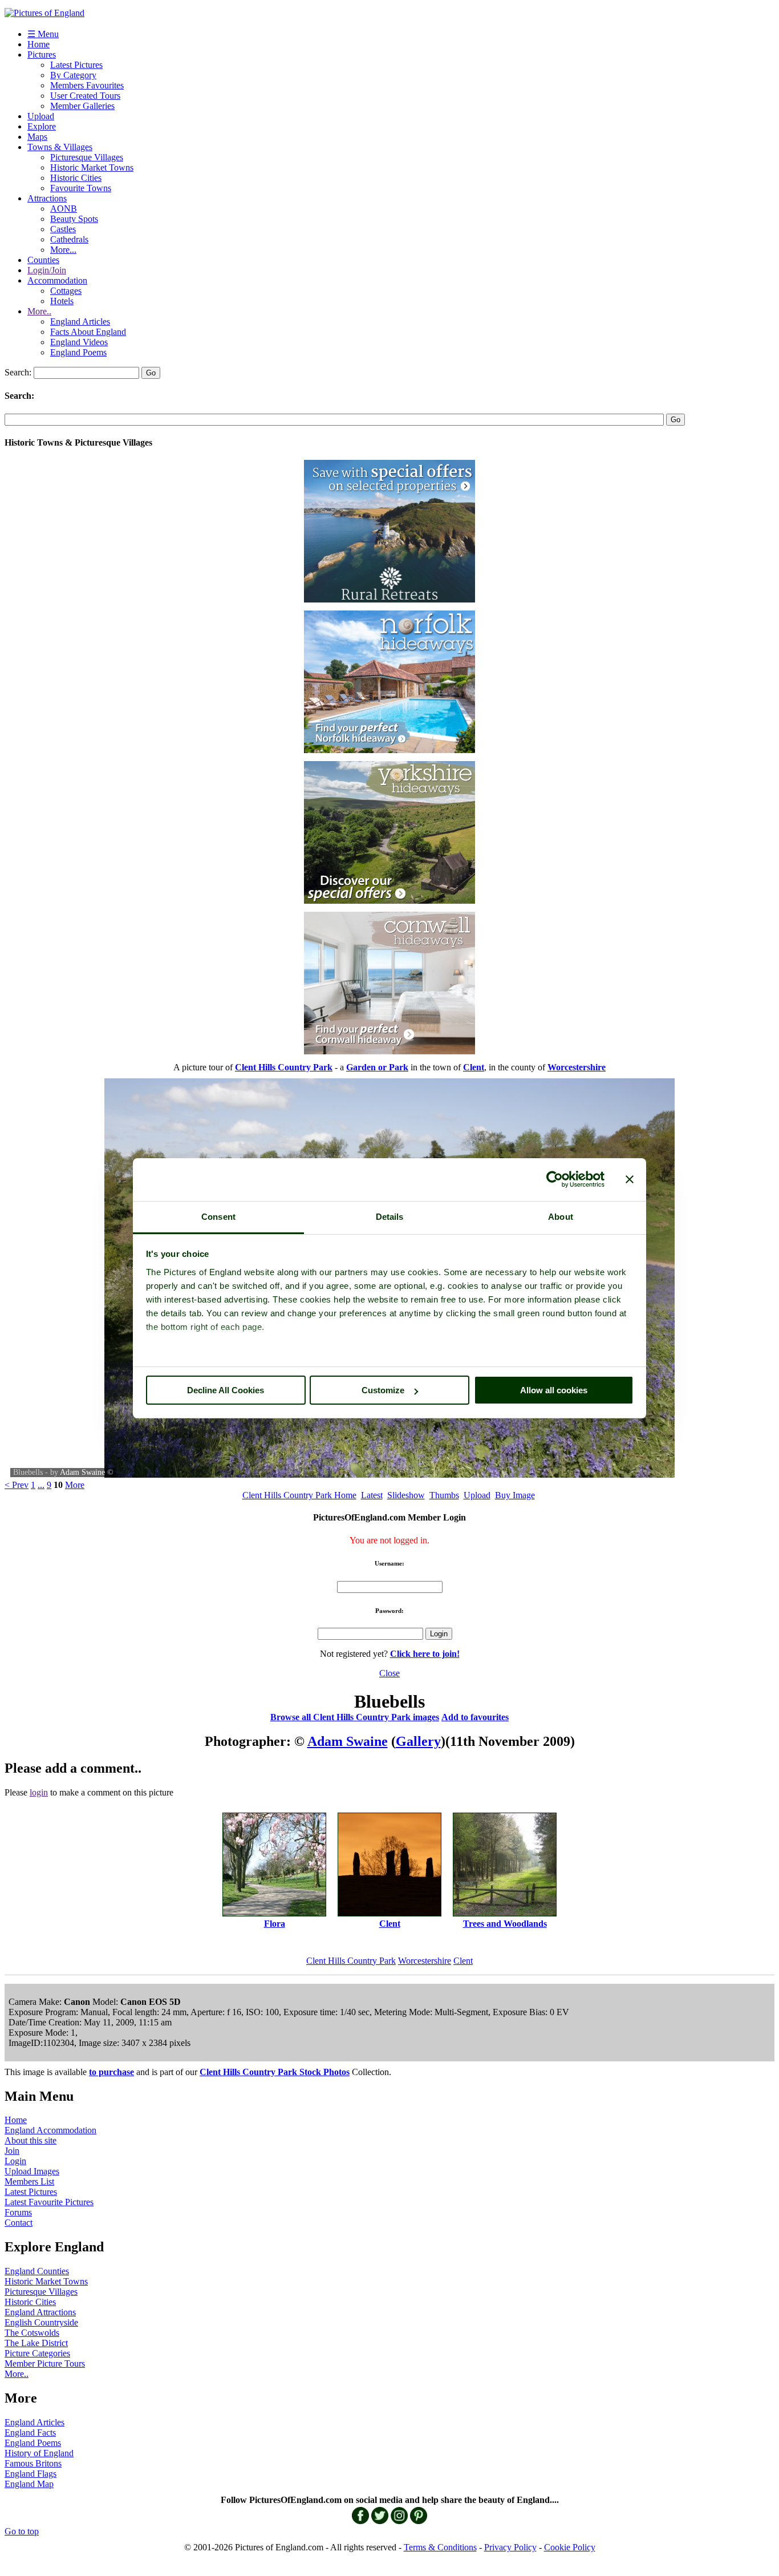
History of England (39, 2453)
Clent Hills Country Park (351, 1961)
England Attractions (40, 2312)
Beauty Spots (74, 219)
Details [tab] (390, 1217)
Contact (19, 2223)
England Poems (78, 352)
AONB (64, 209)
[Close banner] (630, 1179)
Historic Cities (76, 178)
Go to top (22, 2531)
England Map (29, 2484)
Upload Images (32, 2171)
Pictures (42, 54)
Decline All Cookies (226, 1390)
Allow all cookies (554, 1390)
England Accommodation (50, 2130)
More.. (39, 311)
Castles (63, 229)
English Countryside (41, 2322)
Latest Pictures (76, 65)
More (75, 1485)
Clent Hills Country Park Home (299, 1495)
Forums (18, 2212)
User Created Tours (85, 96)
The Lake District (36, 2343)
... (41, 1485)
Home (38, 44)
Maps (37, 137)
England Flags (31, 2474)
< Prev (17, 1485)
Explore (42, 126)
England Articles (80, 322)
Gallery (418, 1741)
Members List (29, 2181)
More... (63, 250)
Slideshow (406, 1495)
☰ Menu (43, 34)
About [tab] (561, 1217)
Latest (372, 1495)
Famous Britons (33, 2463)
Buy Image (515, 1495)
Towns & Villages (60, 147)
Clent (463, 1961)
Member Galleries (82, 106)
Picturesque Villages (87, 157)
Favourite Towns (81, 188)
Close (389, 1673)
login (39, 1792)
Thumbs (444, 1495)
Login (15, 2161)
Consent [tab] (218, 1217)
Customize (383, 1390)
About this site (31, 2140)
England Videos (79, 342)
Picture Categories (37, 2353)
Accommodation (57, 280)
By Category (73, 75)
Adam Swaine (82, 1472)
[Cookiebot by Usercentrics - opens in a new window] (555, 1179)
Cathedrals (69, 239)
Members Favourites (87, 85)
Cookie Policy (570, 2547)
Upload (41, 116)
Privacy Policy (510, 2547)
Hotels (62, 301)
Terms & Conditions (440, 2547)
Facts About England (88, 332)
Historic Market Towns (92, 167)
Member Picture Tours (45, 2363)
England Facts (30, 2433)
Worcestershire (425, 1961)
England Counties (37, 2271)
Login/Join (47, 270)
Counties (43, 260)
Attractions (47, 198)
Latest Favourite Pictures (49, 2202)
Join (12, 2151)
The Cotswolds (32, 2333)
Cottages (66, 291)
